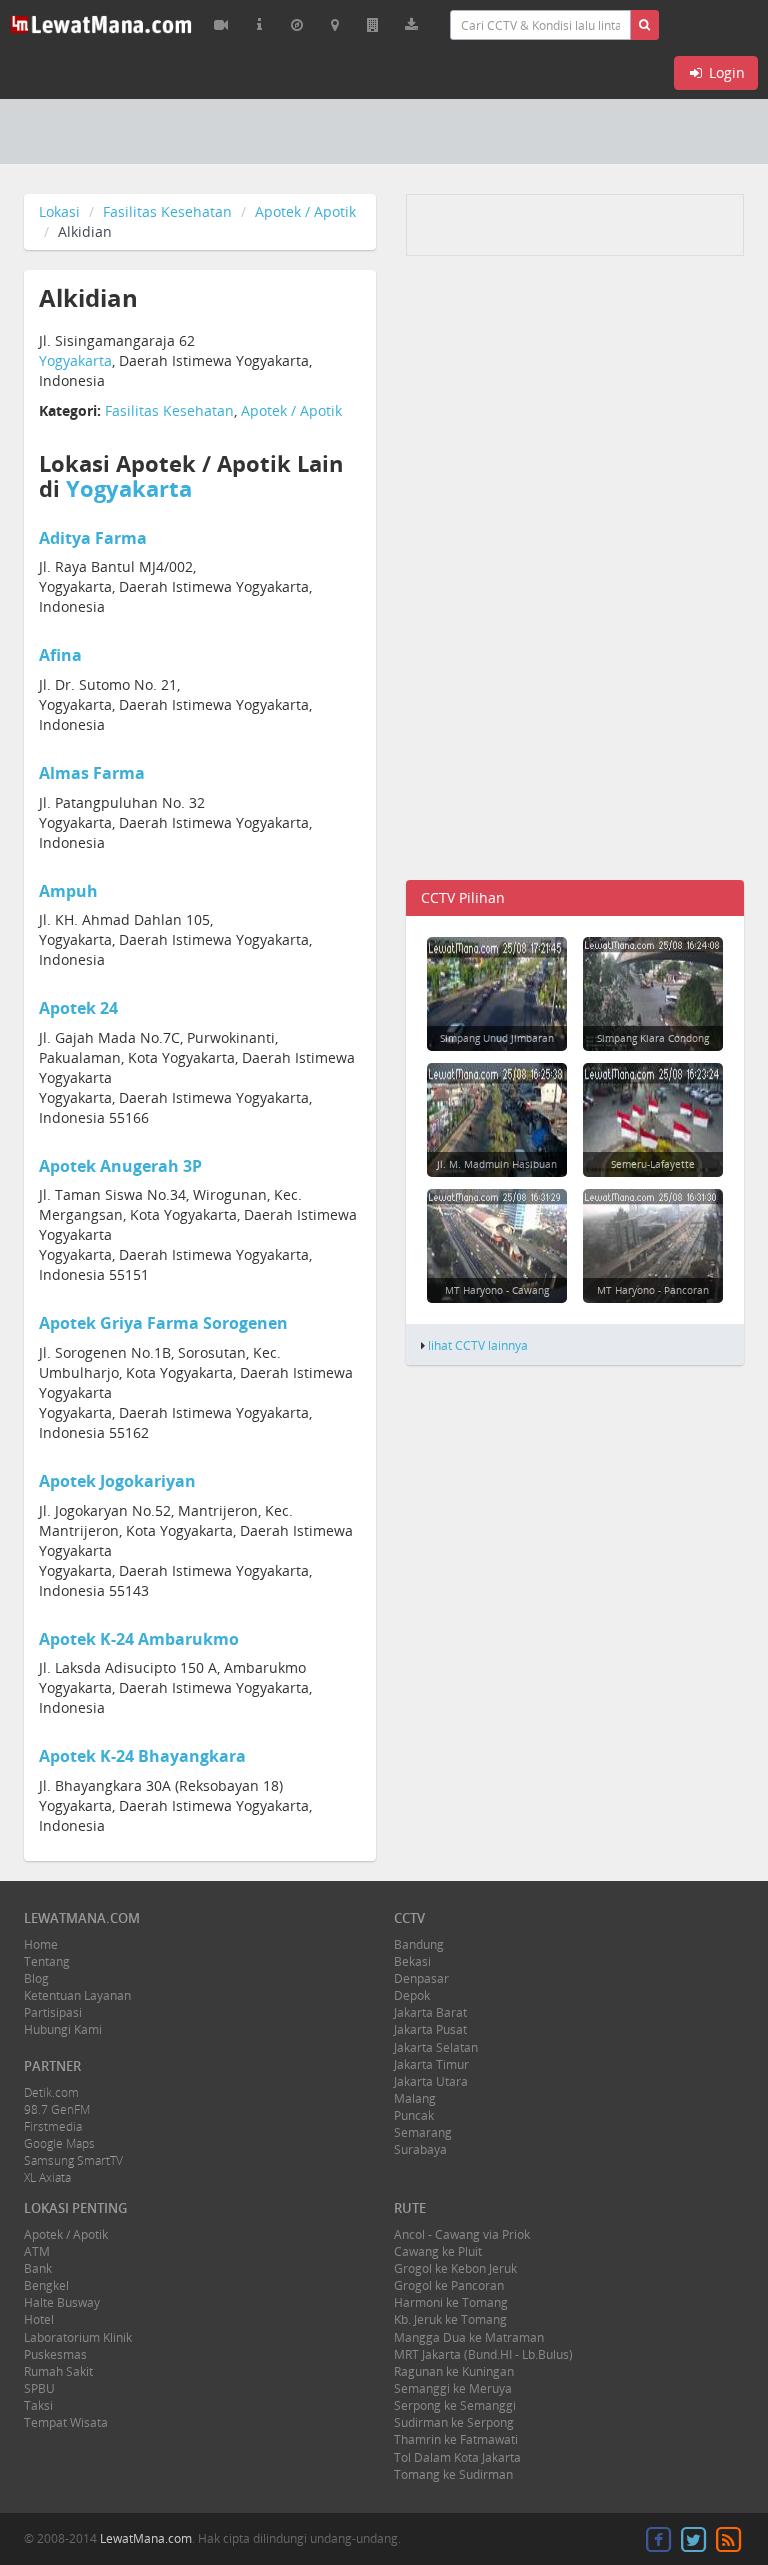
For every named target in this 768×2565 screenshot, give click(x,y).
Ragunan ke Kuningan (454, 2371)
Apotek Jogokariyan (117, 1481)
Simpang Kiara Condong (653, 1038)
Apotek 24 (78, 1008)
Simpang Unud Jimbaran (497, 1038)
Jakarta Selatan (436, 2047)
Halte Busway (62, 2302)
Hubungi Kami (63, 2029)
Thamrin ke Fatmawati (456, 2439)
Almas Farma (92, 773)
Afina (60, 655)
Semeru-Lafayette (653, 1164)
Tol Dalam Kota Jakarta (457, 2457)
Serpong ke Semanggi (455, 2405)
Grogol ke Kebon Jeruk (455, 2268)
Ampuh (68, 891)
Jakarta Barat (430, 2012)
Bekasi (412, 1961)
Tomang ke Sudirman (453, 2474)
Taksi (38, 2405)
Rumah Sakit (58, 2371)
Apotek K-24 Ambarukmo (139, 1639)
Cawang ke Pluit (438, 2251)
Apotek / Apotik (305, 211)
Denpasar (421, 1978)
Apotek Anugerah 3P (120, 1166)
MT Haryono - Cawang (497, 1290)
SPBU (39, 2388)
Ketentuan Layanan (77, 1995)
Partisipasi (53, 2012)
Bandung (419, 1944)
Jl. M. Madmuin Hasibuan (497, 1164)
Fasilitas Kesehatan (167, 211)
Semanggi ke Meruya (453, 2388)
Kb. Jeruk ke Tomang (450, 2319)
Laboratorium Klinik (78, 2337)
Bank (38, 2268)
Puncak (414, 2115)
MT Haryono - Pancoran (653, 1290)
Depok (412, 1995)
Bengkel (46, 2285)
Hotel (39, 2319)
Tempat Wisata (66, 2422)
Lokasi (59, 211)
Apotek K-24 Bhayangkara (142, 1756)
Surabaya (420, 2149)
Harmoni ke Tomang (451, 2302)
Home (41, 1944)
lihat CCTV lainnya (478, 1345)
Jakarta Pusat (430, 2029)
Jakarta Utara (431, 2081)
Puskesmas (55, 2354)
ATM (37, 2251)
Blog (36, 1978)
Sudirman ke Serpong (454, 2422)
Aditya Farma (93, 538)
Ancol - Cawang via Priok (462, 2234)
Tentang (47, 1961)
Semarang (423, 2132)
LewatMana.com (146, 2538)
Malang (415, 2098)
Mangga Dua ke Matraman (469, 2337)
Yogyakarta (75, 360)
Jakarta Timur (431, 2064)
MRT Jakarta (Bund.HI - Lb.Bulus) (483, 2354)
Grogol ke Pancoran (449, 2285)
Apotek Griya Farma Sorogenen (163, 1323)
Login (725, 72)
